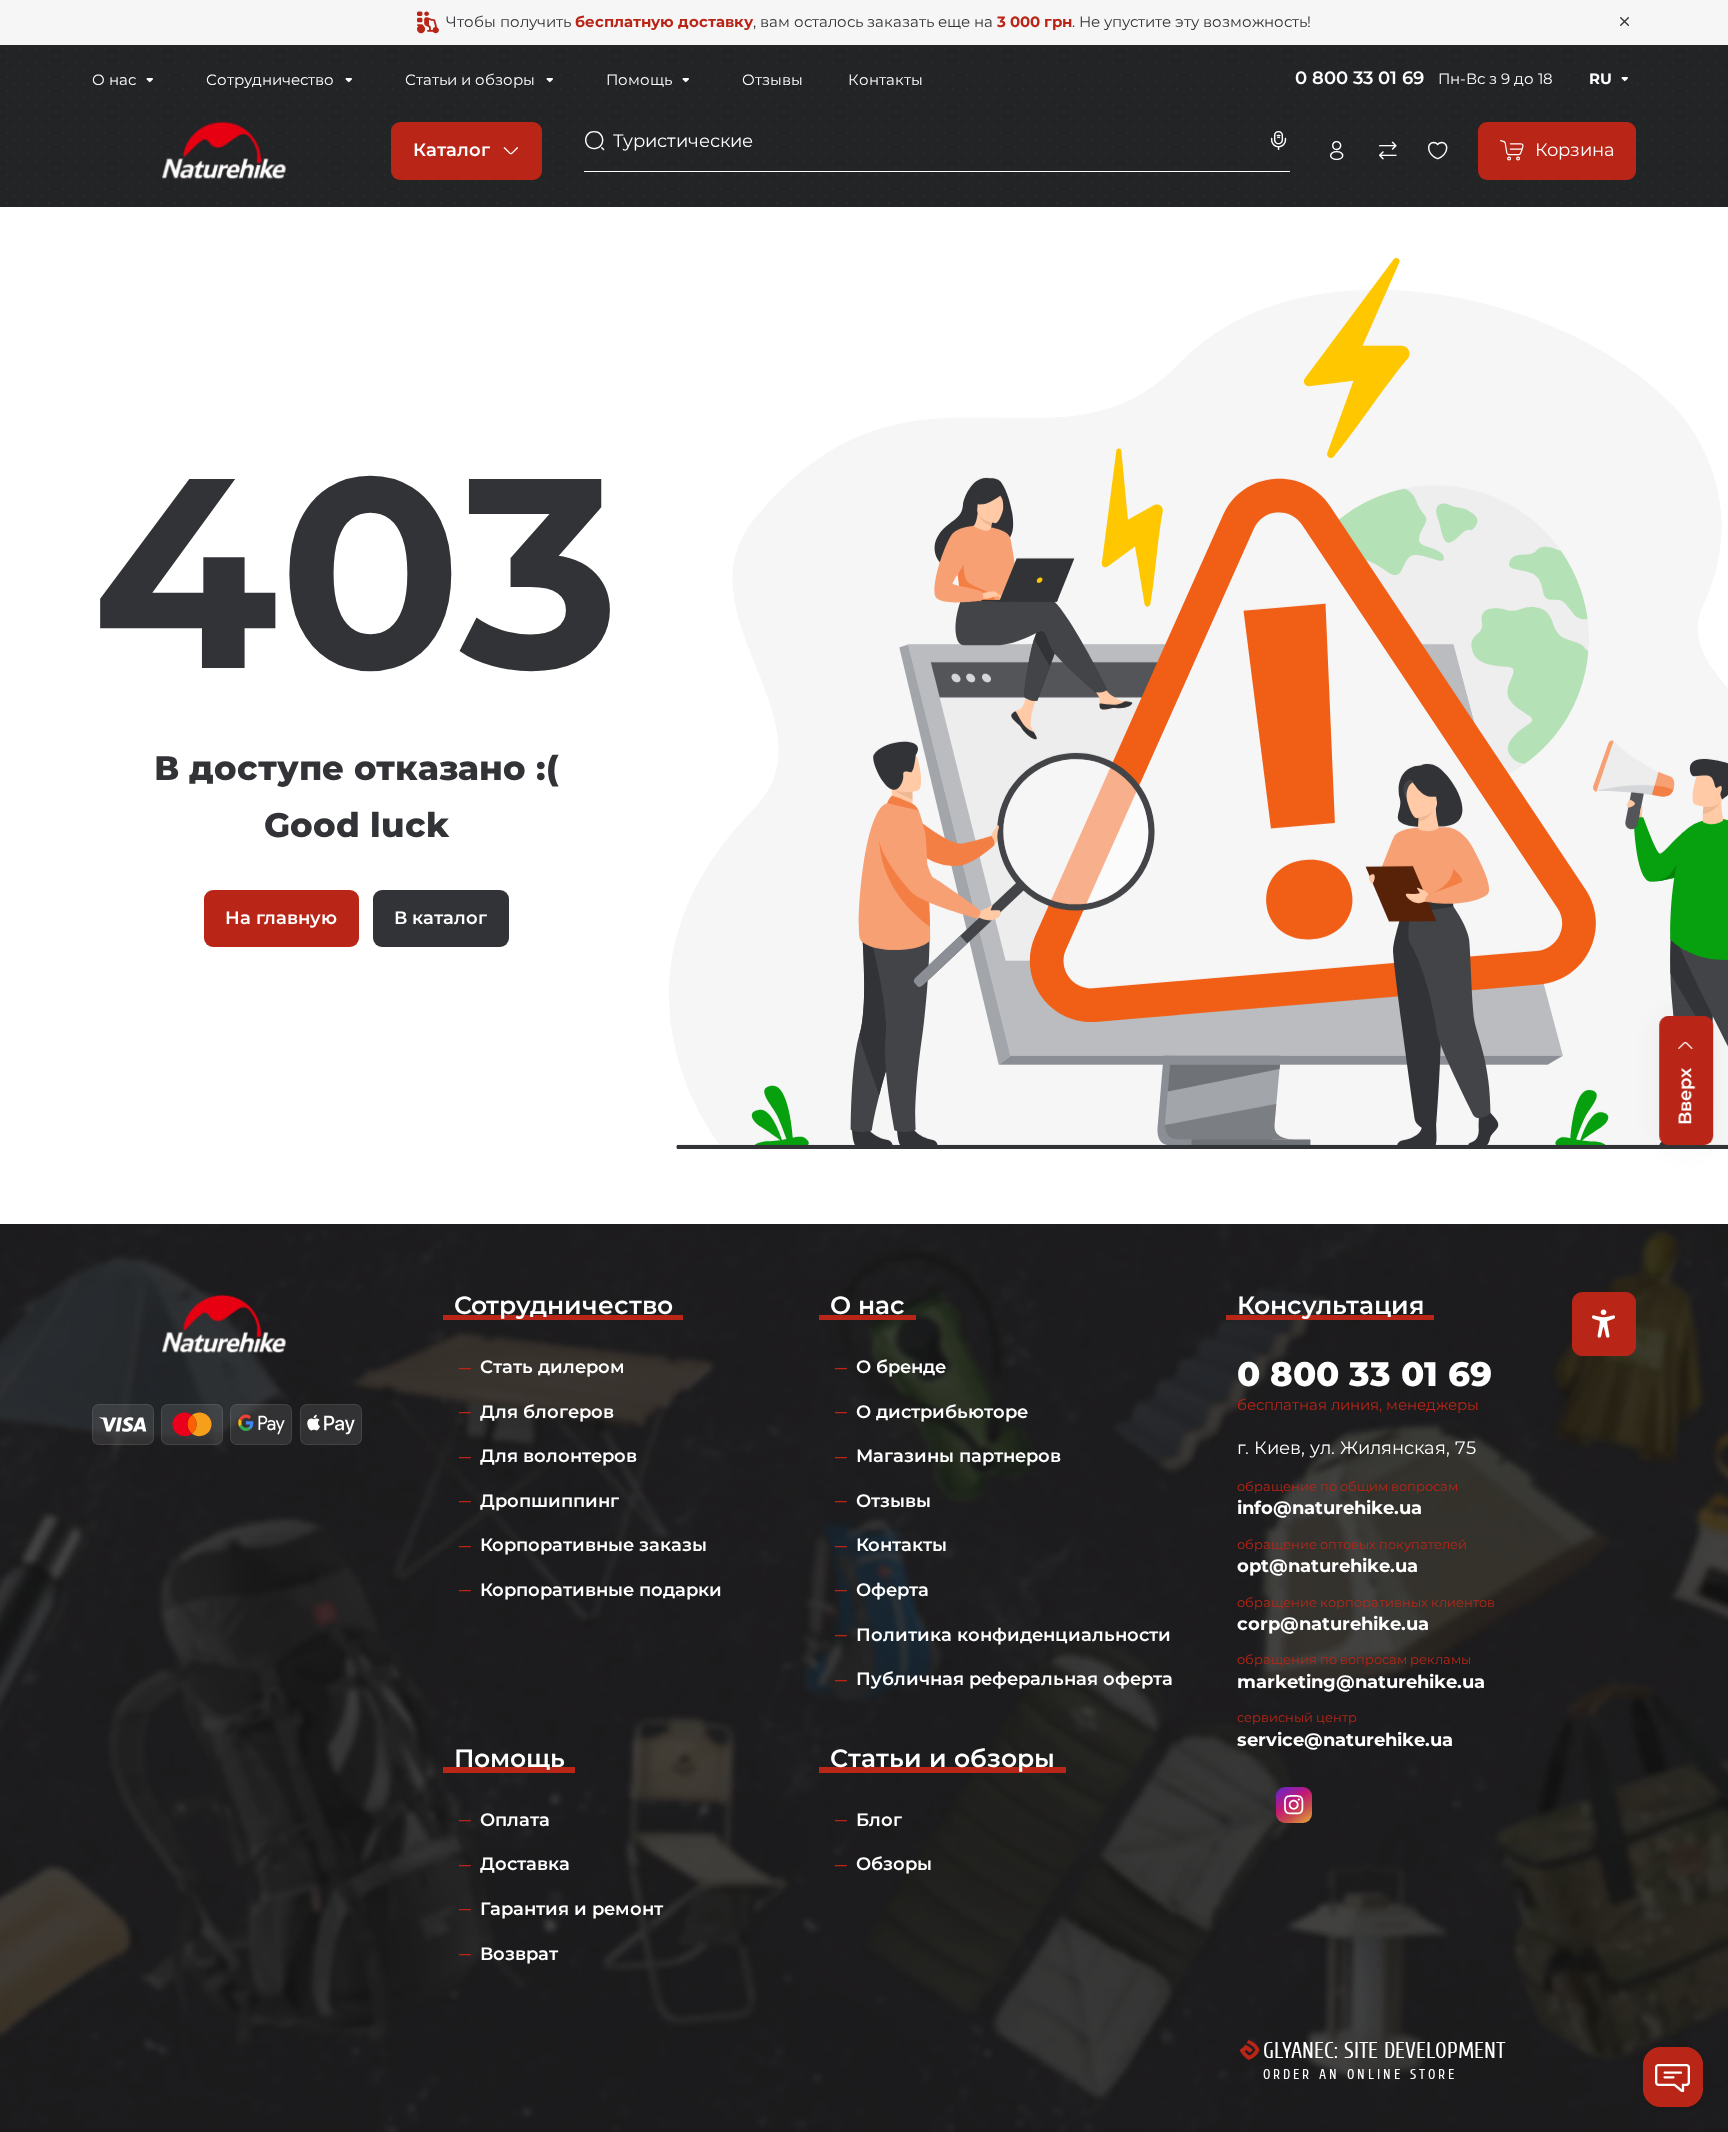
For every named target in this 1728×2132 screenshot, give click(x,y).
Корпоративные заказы (593, 1545)
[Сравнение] (1388, 151)
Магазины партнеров (958, 1456)
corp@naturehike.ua (1333, 1624)
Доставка (525, 1864)
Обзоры (894, 1864)
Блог (879, 1820)
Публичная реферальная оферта (1014, 1679)
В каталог (440, 918)
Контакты (885, 79)
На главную (281, 918)
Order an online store (1360, 2074)
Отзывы (772, 79)
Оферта (892, 1590)
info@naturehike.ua (1329, 1508)
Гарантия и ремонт (571, 1909)
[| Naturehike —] (221, 150)
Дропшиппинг (549, 1501)
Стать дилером (552, 1367)
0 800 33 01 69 (1359, 78)
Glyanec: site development (1384, 2051)
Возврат (519, 1954)
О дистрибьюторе (942, 1412)
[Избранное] (1438, 151)
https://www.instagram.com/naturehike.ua (1294, 1805)
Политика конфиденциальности (1013, 1635)
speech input (1279, 141)
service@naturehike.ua (1345, 1740)
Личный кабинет (1337, 151)
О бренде (901, 1367)
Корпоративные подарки (601, 1590)
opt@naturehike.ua (1327, 1566)
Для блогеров (547, 1412)
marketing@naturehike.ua (1361, 1682)
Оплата (515, 1820)
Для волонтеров (558, 1456)
